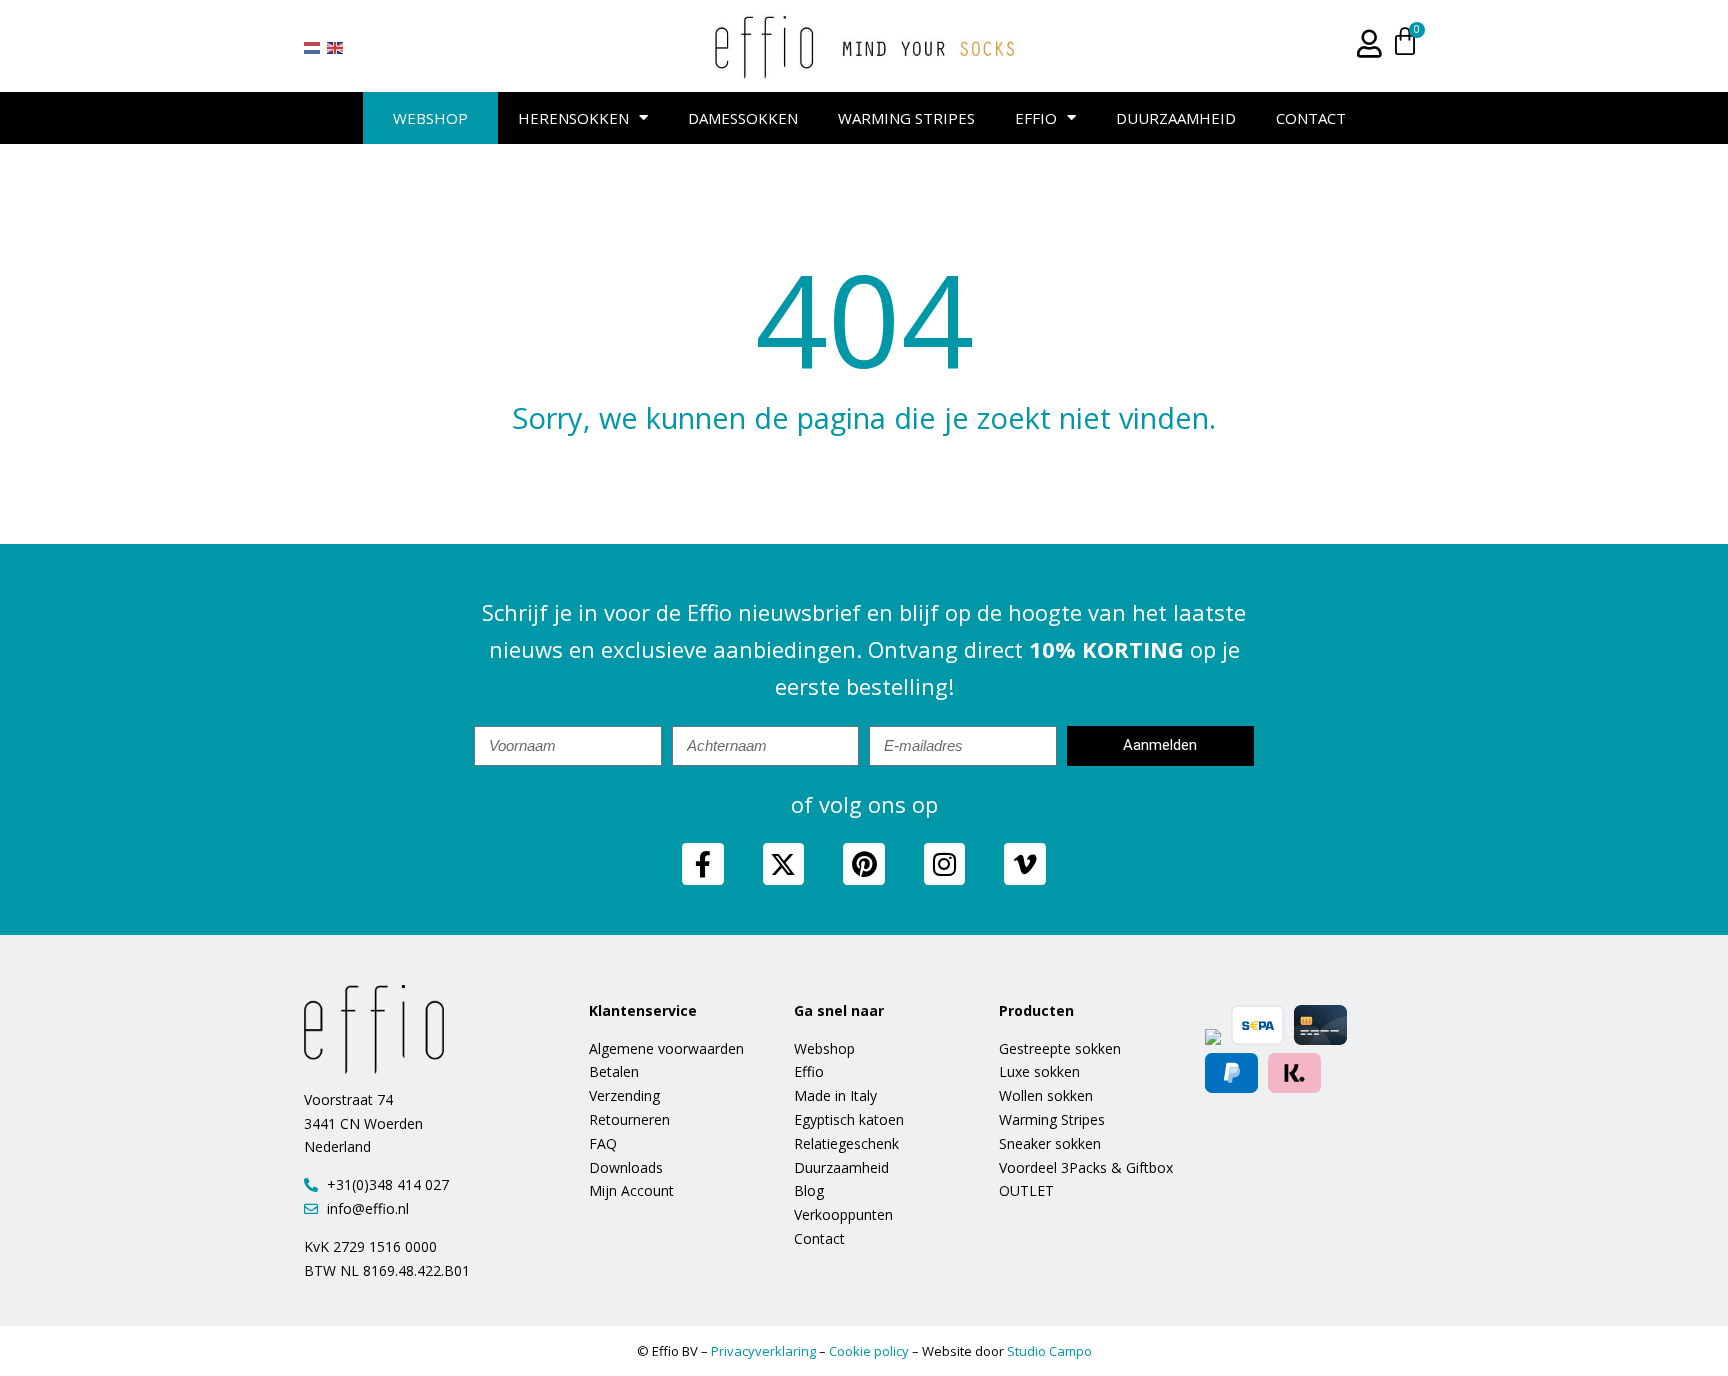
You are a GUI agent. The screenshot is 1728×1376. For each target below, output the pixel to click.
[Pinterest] (864, 864)
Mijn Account (631, 1190)
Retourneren (629, 1119)
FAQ (603, 1143)
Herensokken (573, 118)
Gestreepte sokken (1060, 1048)
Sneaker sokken (1050, 1143)
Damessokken (743, 118)
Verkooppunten (843, 1214)
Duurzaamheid (1176, 118)
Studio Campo (1049, 1351)
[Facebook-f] (703, 864)
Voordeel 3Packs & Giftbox (1086, 1167)
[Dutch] (313, 47)
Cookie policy (869, 1351)
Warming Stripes (906, 118)
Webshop (430, 118)
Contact (1311, 118)
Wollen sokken (1046, 1095)
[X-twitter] (784, 864)
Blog (809, 1190)
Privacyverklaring (763, 1351)
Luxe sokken (1039, 1071)
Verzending (624, 1095)
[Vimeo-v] (1025, 864)
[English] (336, 47)
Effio (1036, 118)
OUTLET (1026, 1190)
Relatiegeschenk (846, 1143)
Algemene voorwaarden (666, 1048)
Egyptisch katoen (849, 1119)
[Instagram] (945, 864)
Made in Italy (835, 1095)
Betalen (614, 1071)
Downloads (626, 1167)
